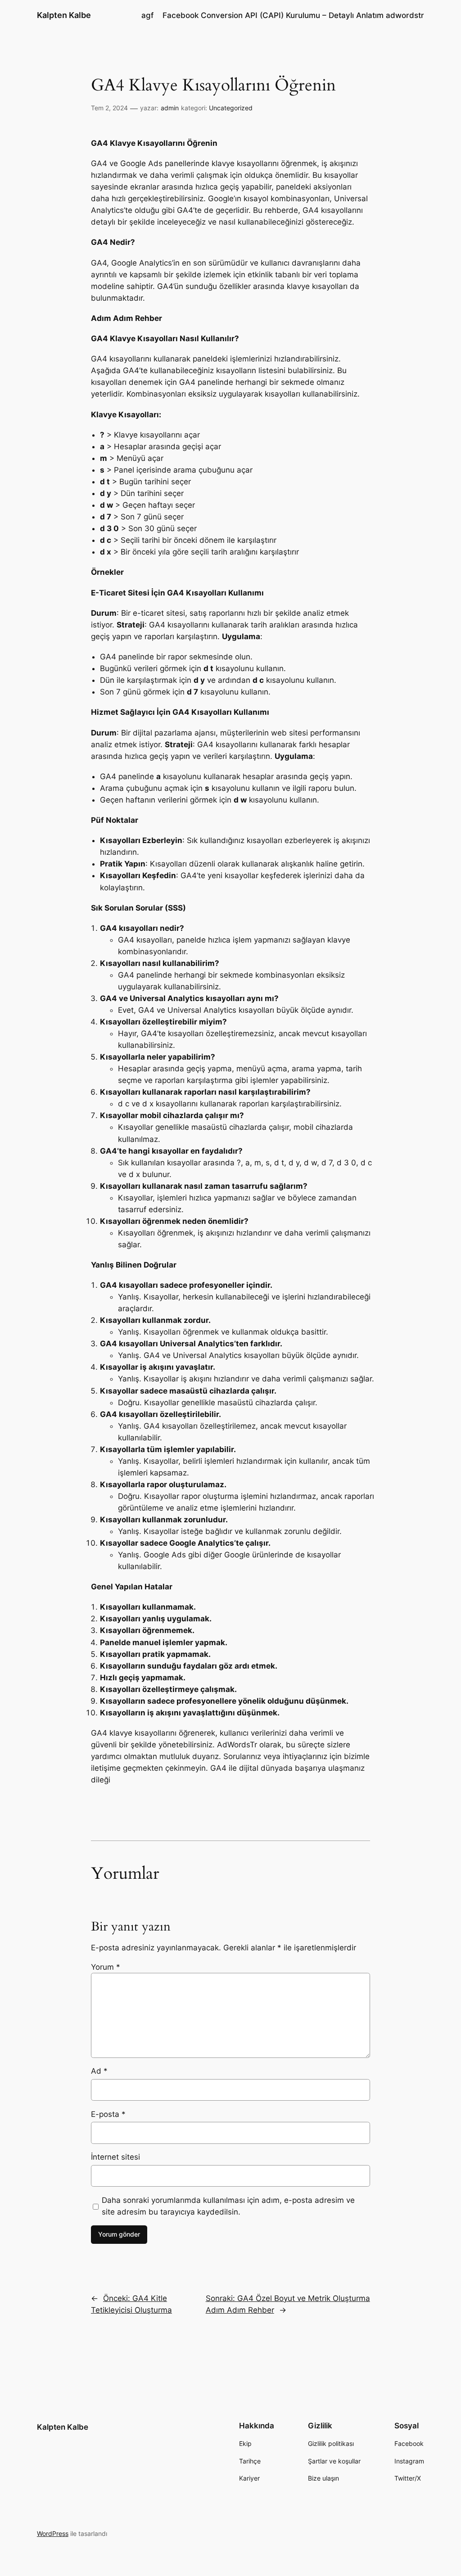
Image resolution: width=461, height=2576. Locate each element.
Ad (99, 2071)
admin (170, 108)
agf (147, 15)
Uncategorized (231, 108)
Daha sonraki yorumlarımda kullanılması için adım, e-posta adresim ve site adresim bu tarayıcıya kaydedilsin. (228, 2206)
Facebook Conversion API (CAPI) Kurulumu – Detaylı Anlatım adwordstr (293, 15)
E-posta (108, 2114)
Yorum (106, 1967)
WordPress (53, 2533)
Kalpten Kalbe (64, 15)
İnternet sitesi (115, 2157)
